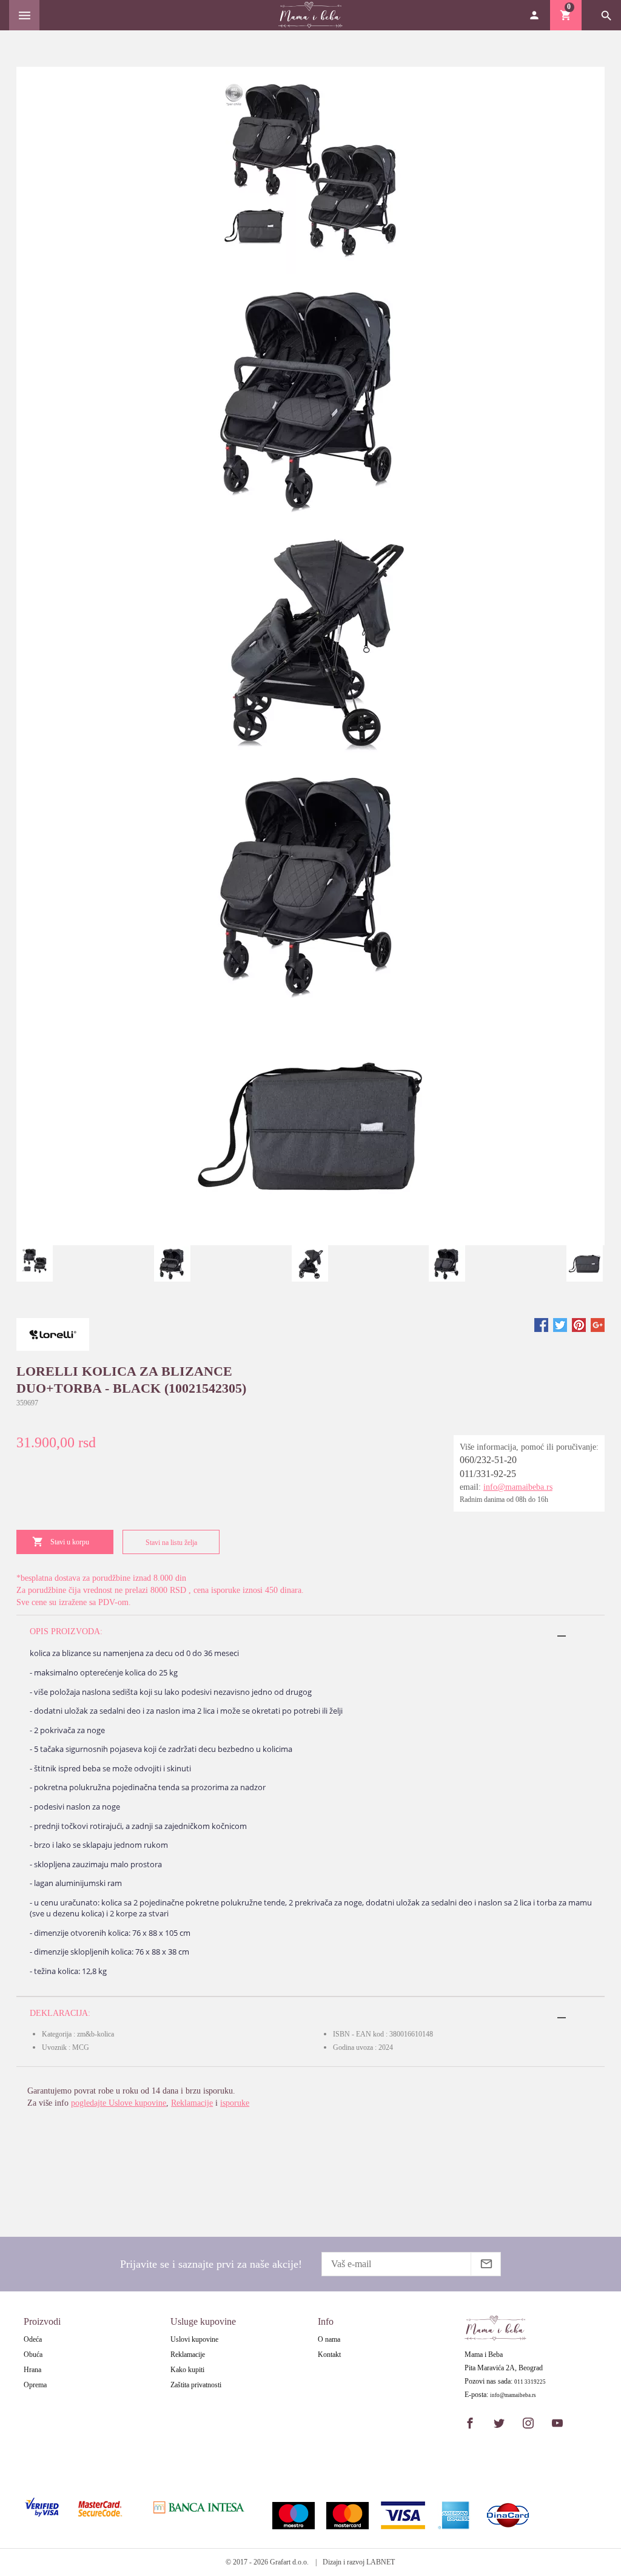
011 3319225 (530, 2382)
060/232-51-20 (488, 1460)
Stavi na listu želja (171, 1543)
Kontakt (329, 2355)
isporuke (235, 2103)
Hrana (32, 2370)
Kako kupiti (187, 2370)
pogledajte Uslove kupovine (119, 2103)
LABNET (381, 2562)
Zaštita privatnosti (196, 2385)
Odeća (33, 2339)
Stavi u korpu (70, 1542)
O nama (329, 2339)
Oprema (35, 2385)
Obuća (33, 2355)
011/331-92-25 (488, 1474)
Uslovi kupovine (194, 2339)
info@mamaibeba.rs (518, 1487)
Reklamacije (192, 2103)
